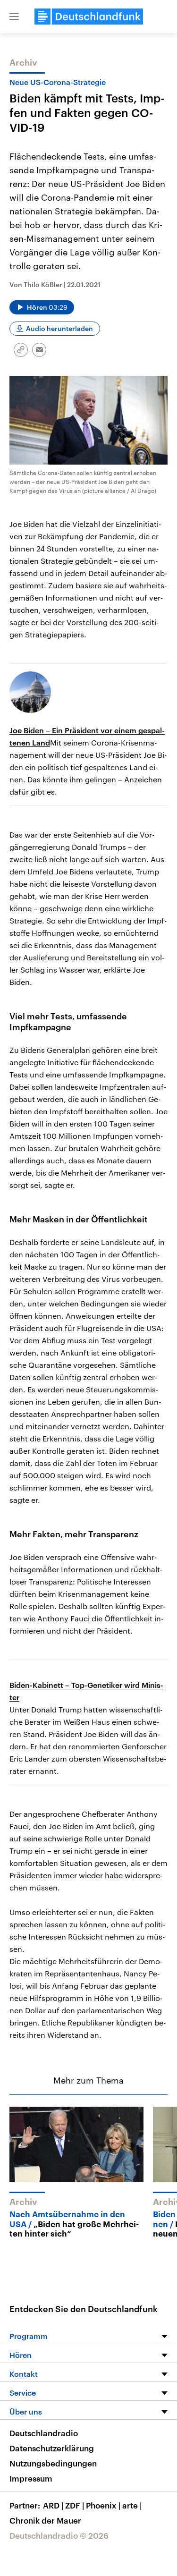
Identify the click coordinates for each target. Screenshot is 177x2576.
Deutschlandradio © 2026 (59, 2535)
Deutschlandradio (44, 2433)
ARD (53, 2505)
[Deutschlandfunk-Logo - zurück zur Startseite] (89, 17)
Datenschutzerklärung (52, 2448)
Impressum (31, 2478)
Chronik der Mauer (45, 2520)
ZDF (75, 2505)
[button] (14, 17)
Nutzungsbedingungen (53, 2463)
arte (132, 2505)
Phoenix (103, 2505)
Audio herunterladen (59, 328)
